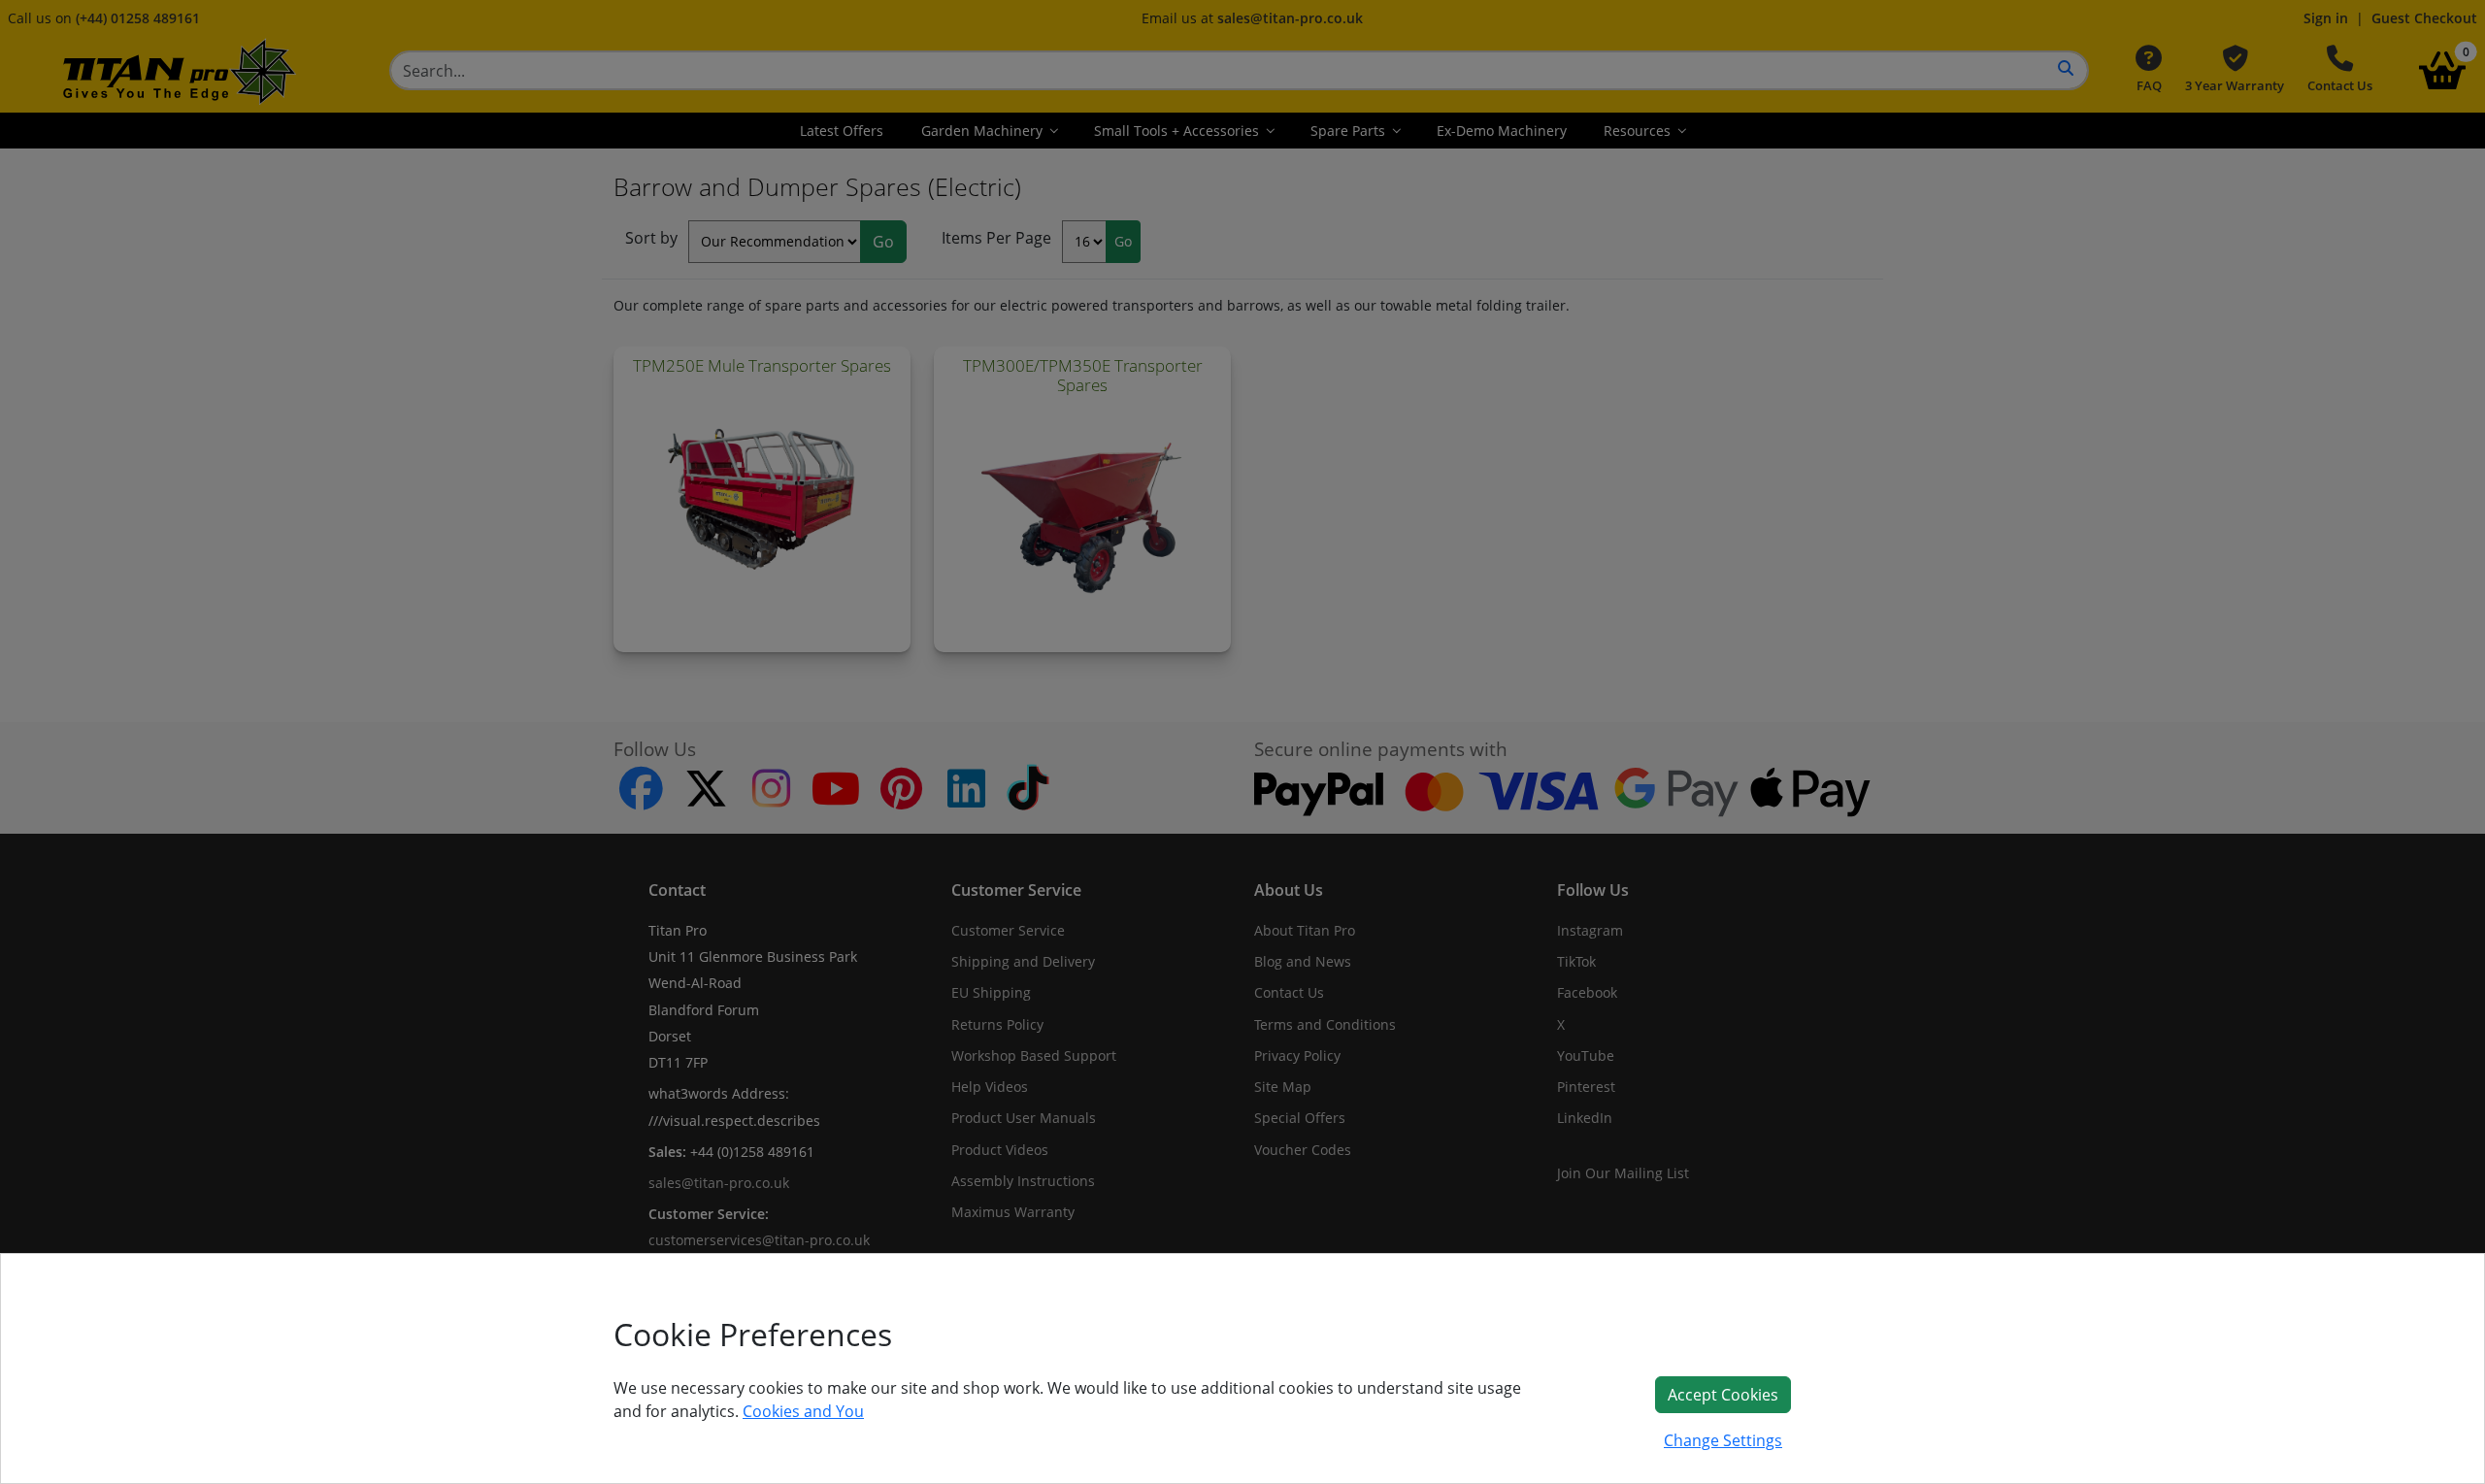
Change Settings (1723, 1440)
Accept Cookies (1723, 1395)
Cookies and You (803, 1411)
